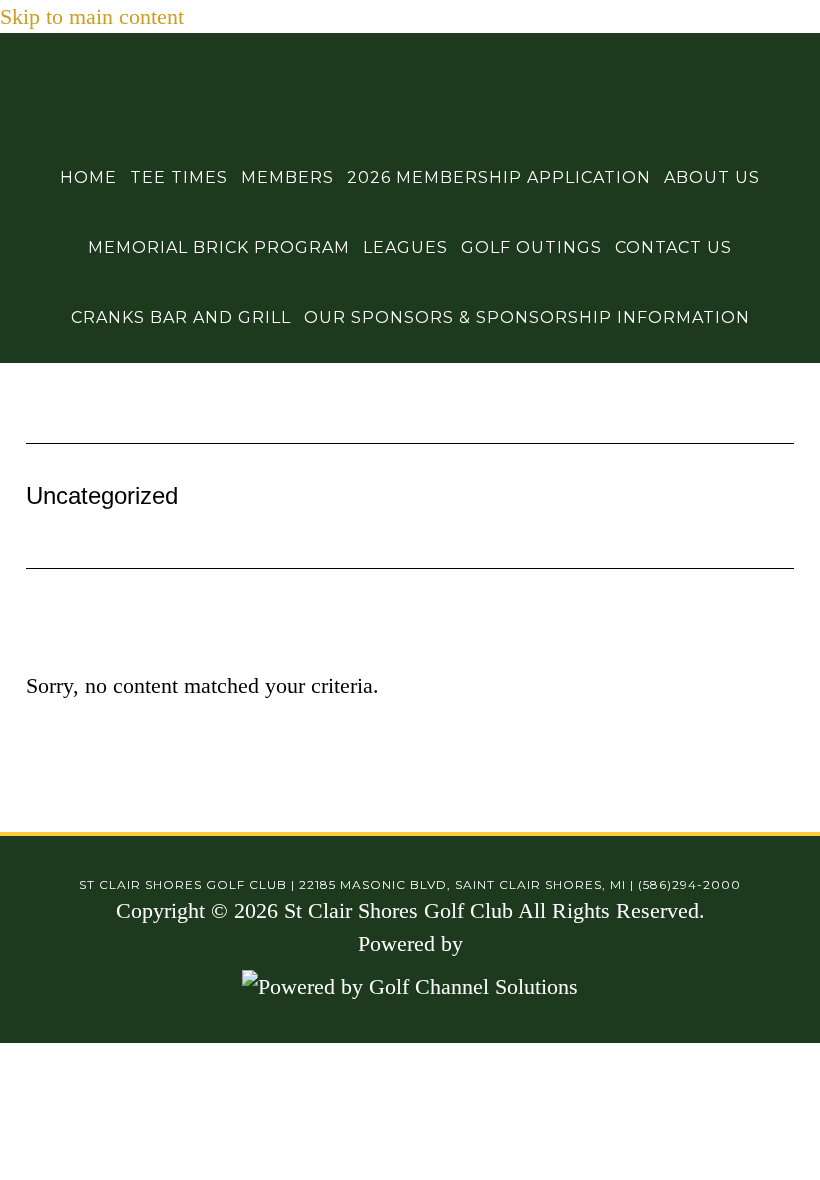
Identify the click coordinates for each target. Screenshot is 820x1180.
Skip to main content (92, 16)
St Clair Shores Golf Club (410, 83)
